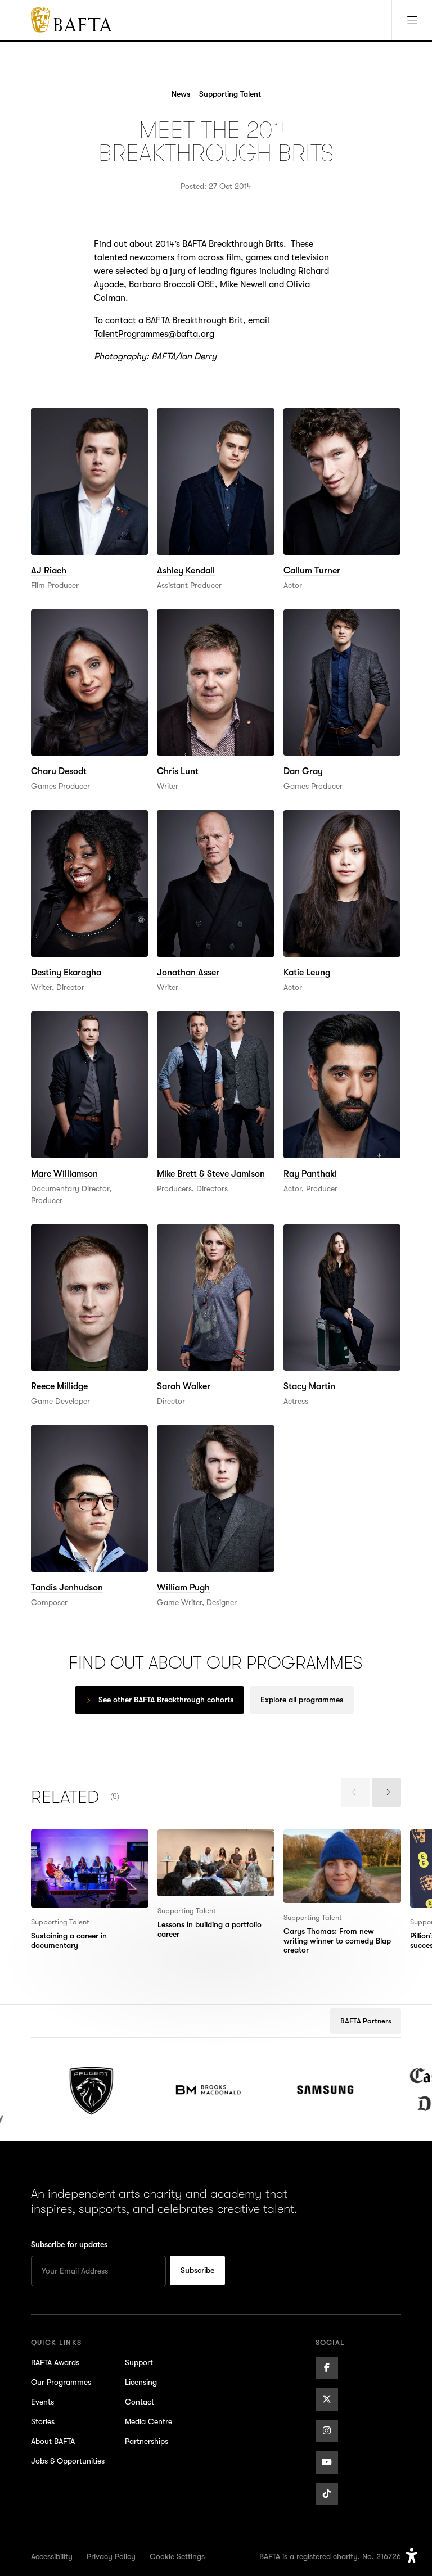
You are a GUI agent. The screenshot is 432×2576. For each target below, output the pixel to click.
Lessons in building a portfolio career (199, 1843)
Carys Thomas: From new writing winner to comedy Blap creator (334, 1850)
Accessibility (52, 2556)
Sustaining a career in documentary (74, 1843)
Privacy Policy (111, 2556)
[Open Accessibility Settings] (412, 2556)
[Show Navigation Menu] (412, 20)
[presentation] (355, 1792)
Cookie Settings (177, 2556)
